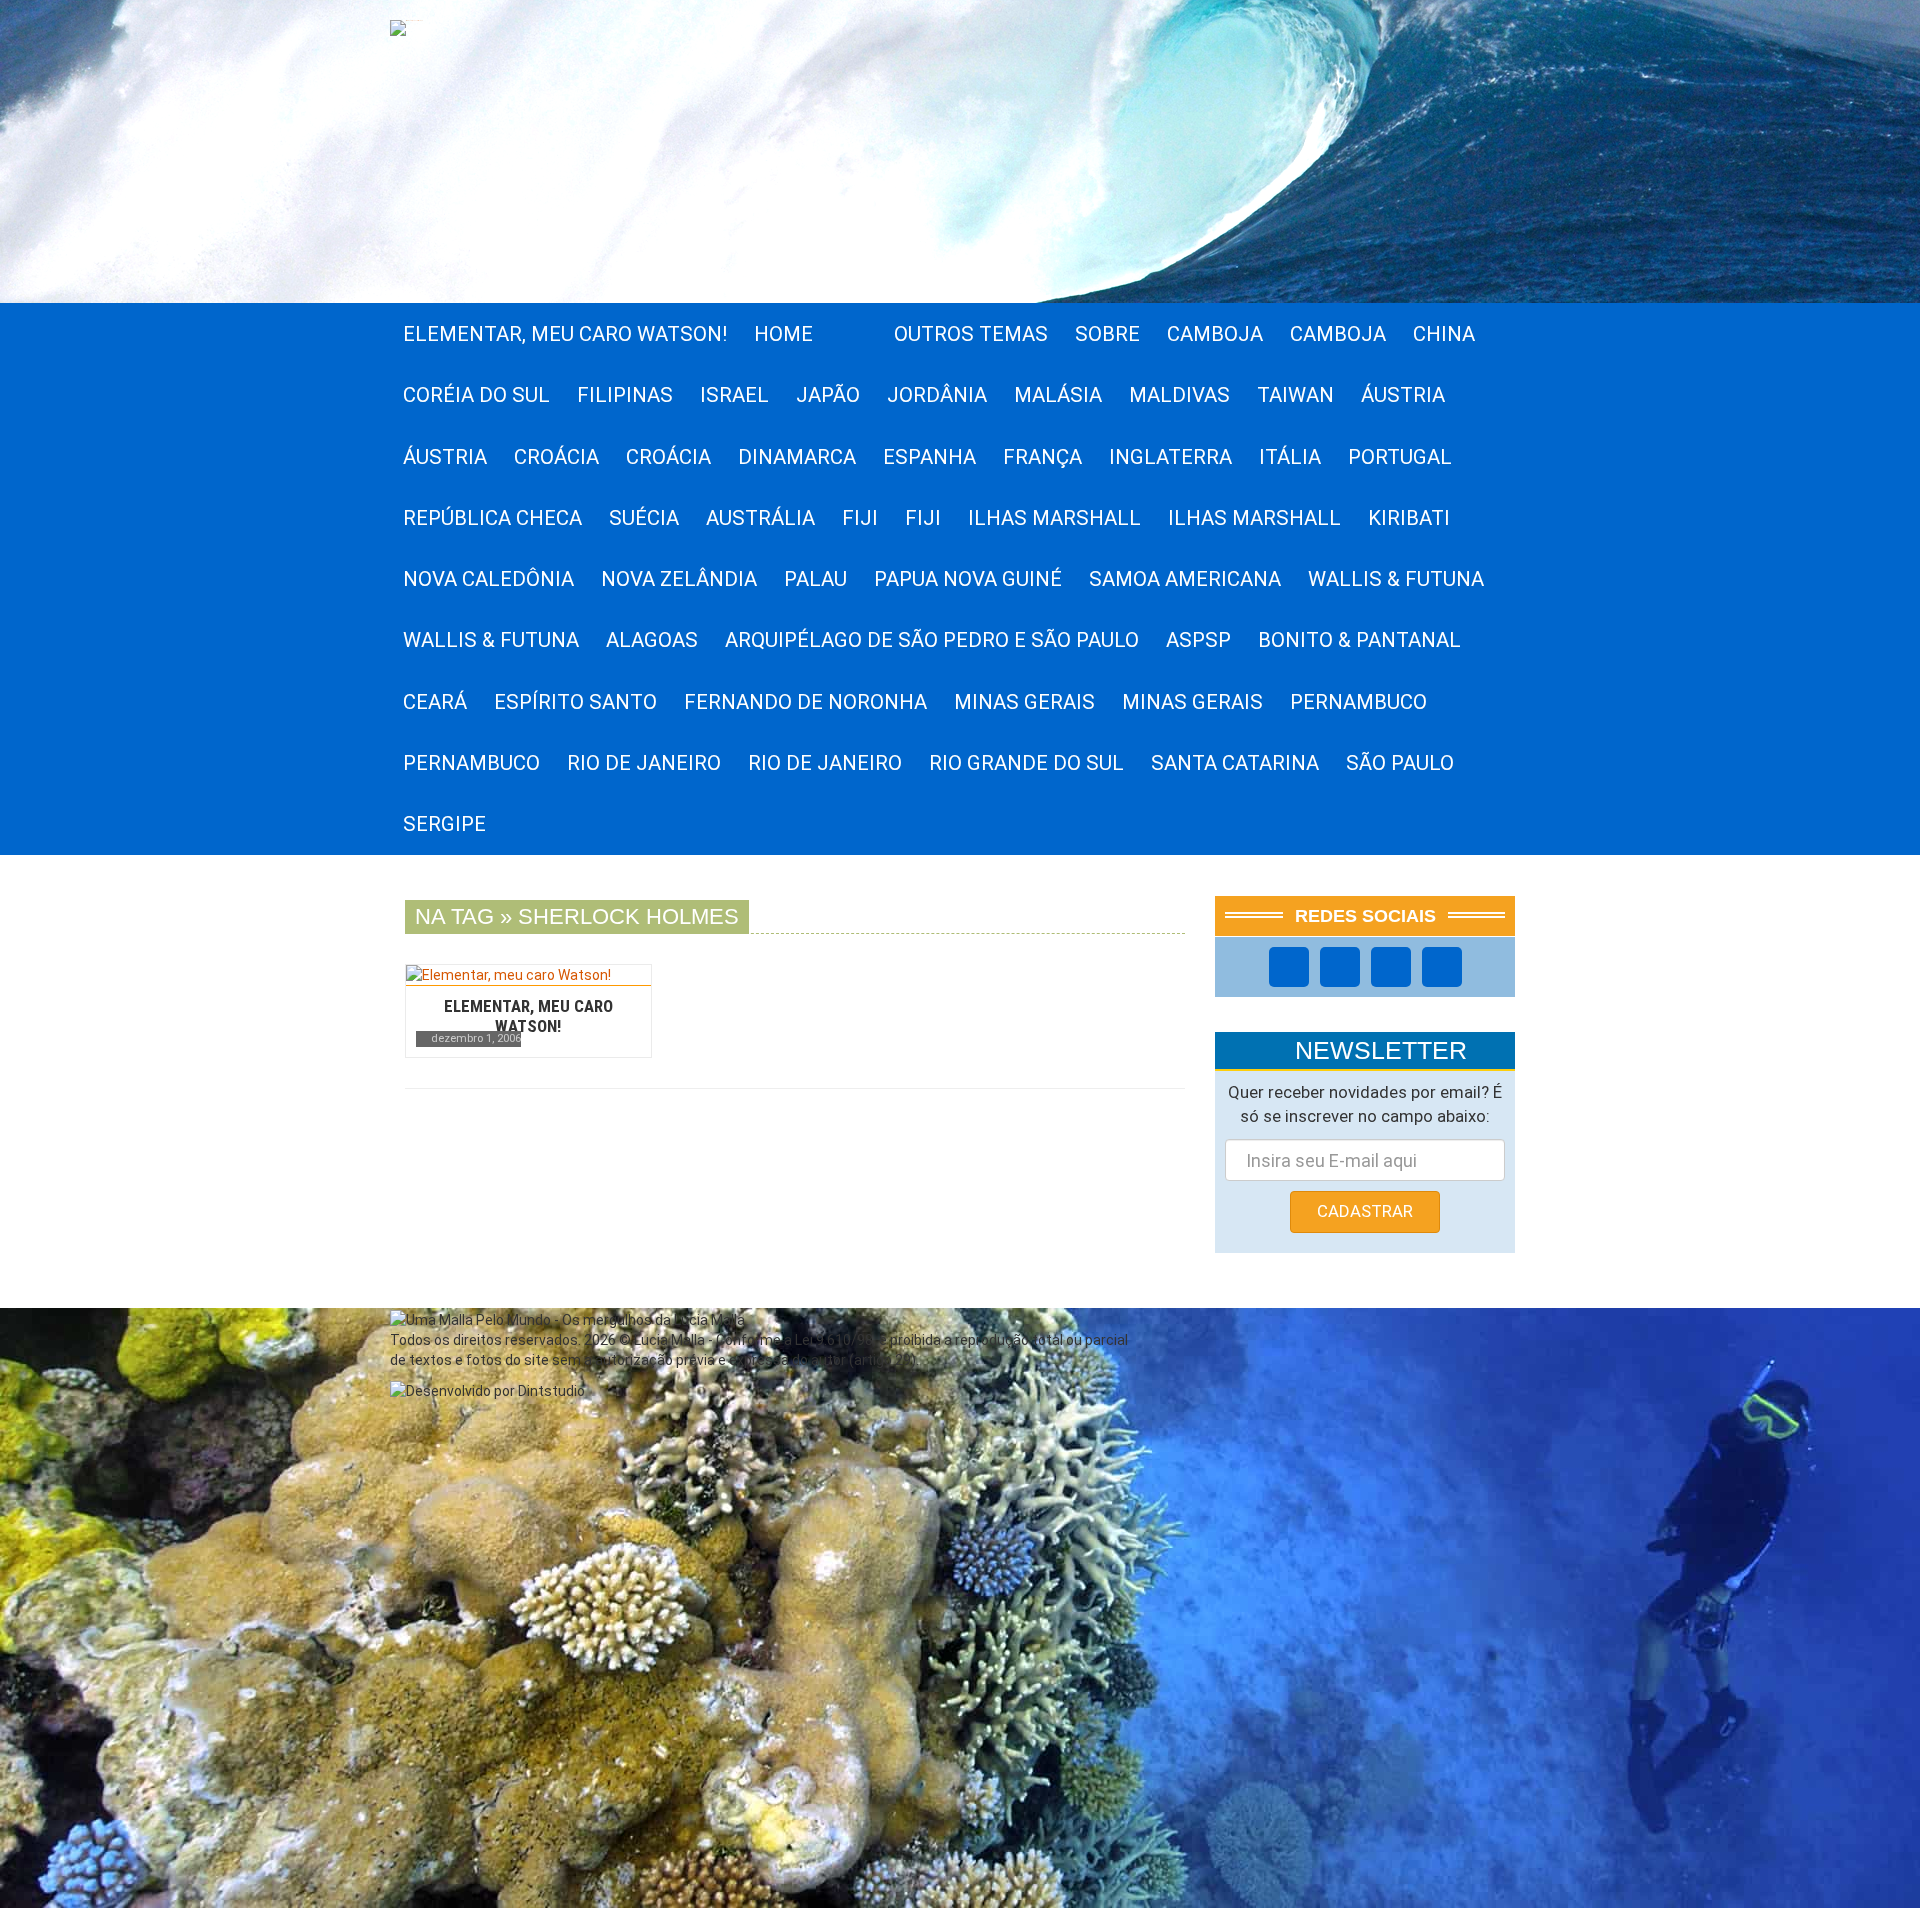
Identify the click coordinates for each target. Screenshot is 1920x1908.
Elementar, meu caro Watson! (528, 1016)
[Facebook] (1289, 967)
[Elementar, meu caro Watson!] (528, 975)
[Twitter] (1391, 967)
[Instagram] (1340, 967)
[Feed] (1442, 967)
